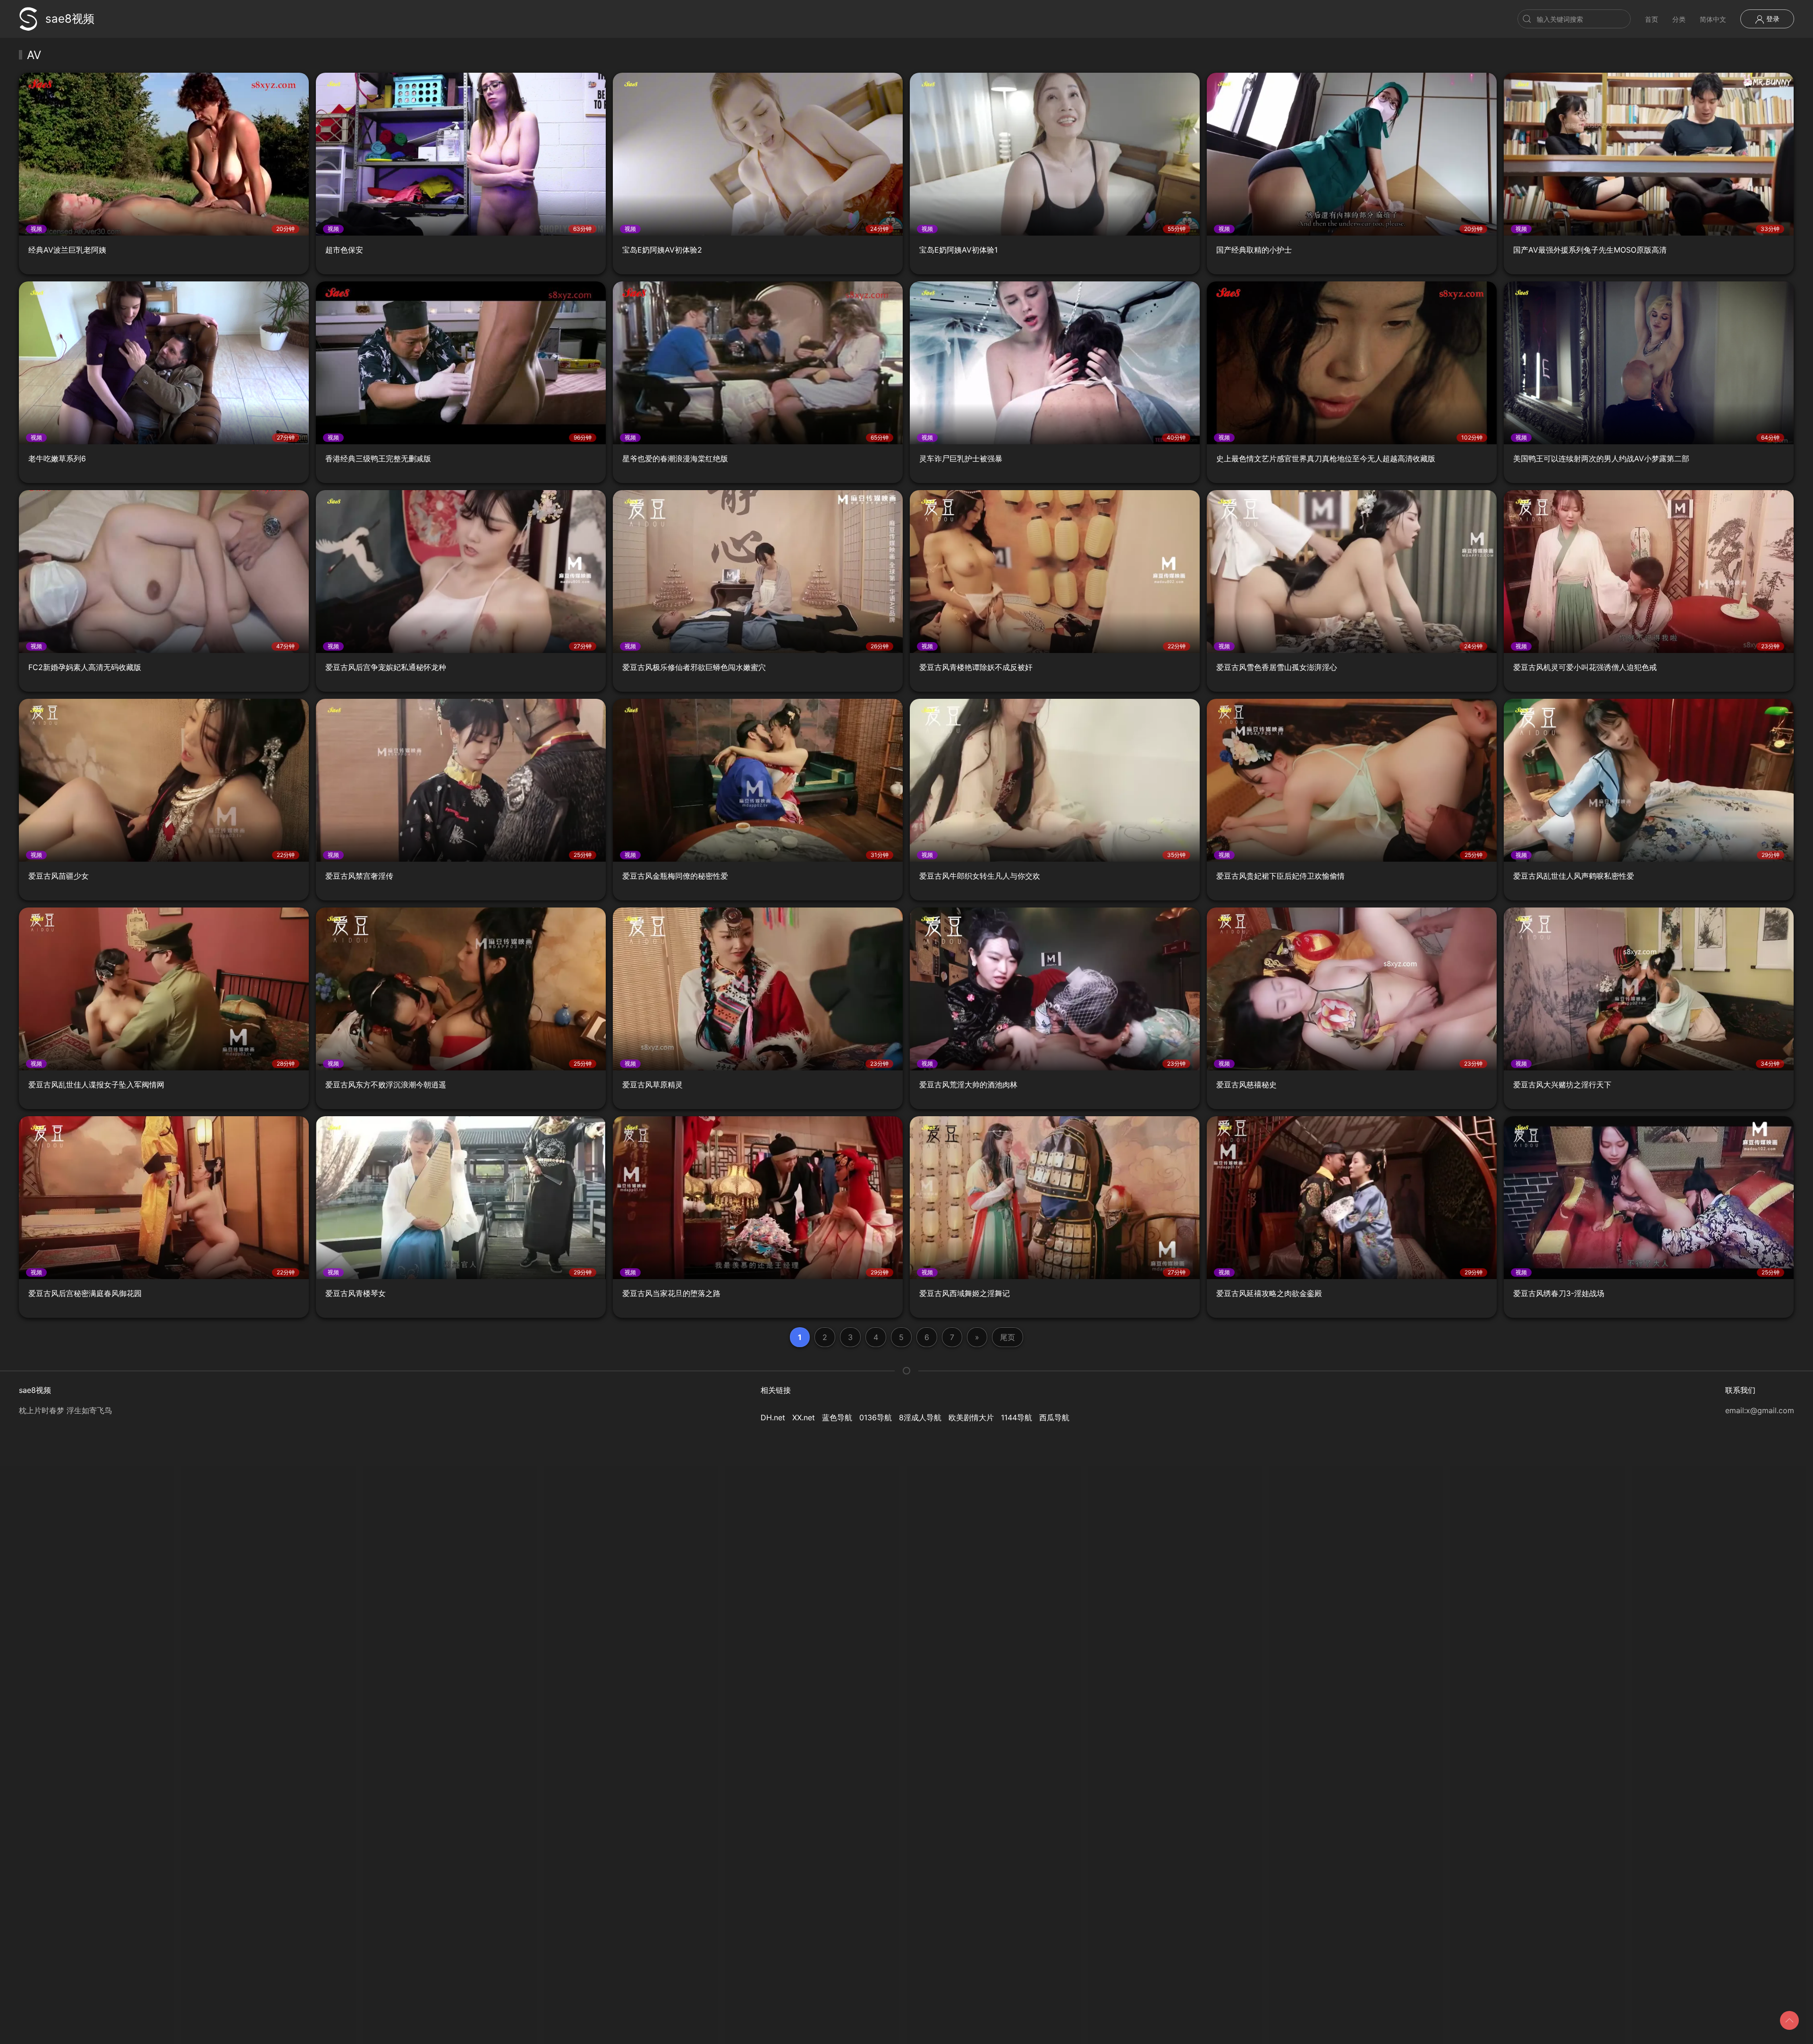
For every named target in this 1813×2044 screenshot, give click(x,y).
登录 (1772, 19)
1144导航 (1017, 1417)
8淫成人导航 (920, 1417)
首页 (1652, 19)
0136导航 (876, 1417)
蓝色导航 (837, 1417)
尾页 (1008, 1337)
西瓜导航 (1054, 1417)
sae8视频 (70, 19)
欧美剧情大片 (971, 1417)
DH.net (773, 1417)
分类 (1679, 19)
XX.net (804, 1417)
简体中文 (1713, 19)
